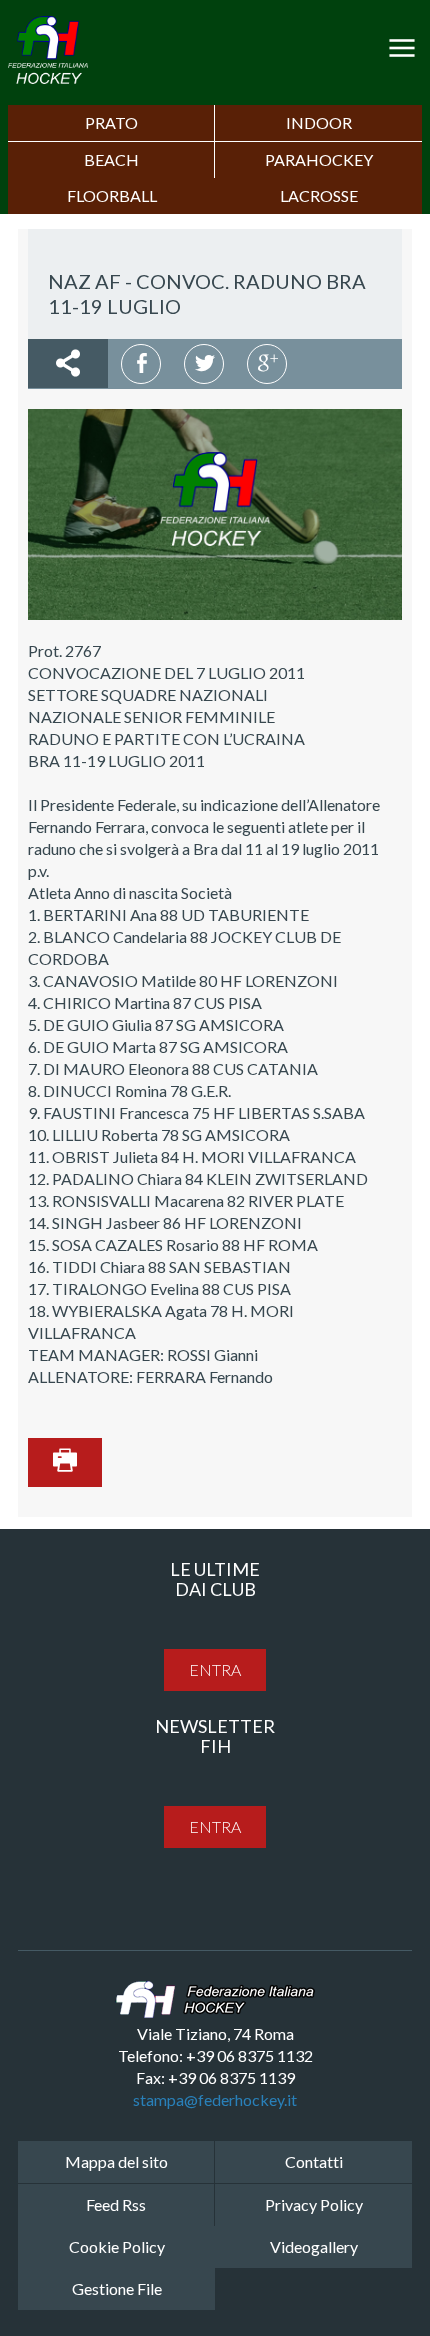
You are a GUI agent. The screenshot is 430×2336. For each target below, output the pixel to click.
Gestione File (117, 2288)
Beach (111, 159)
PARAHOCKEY (319, 159)
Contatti (314, 2161)
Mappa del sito (116, 2161)
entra (215, 1669)
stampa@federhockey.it (215, 2099)
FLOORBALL (112, 195)
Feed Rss (116, 2204)
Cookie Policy (117, 2246)
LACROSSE (319, 195)
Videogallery (314, 2246)
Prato (111, 122)
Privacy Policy (314, 2204)
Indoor (319, 122)
